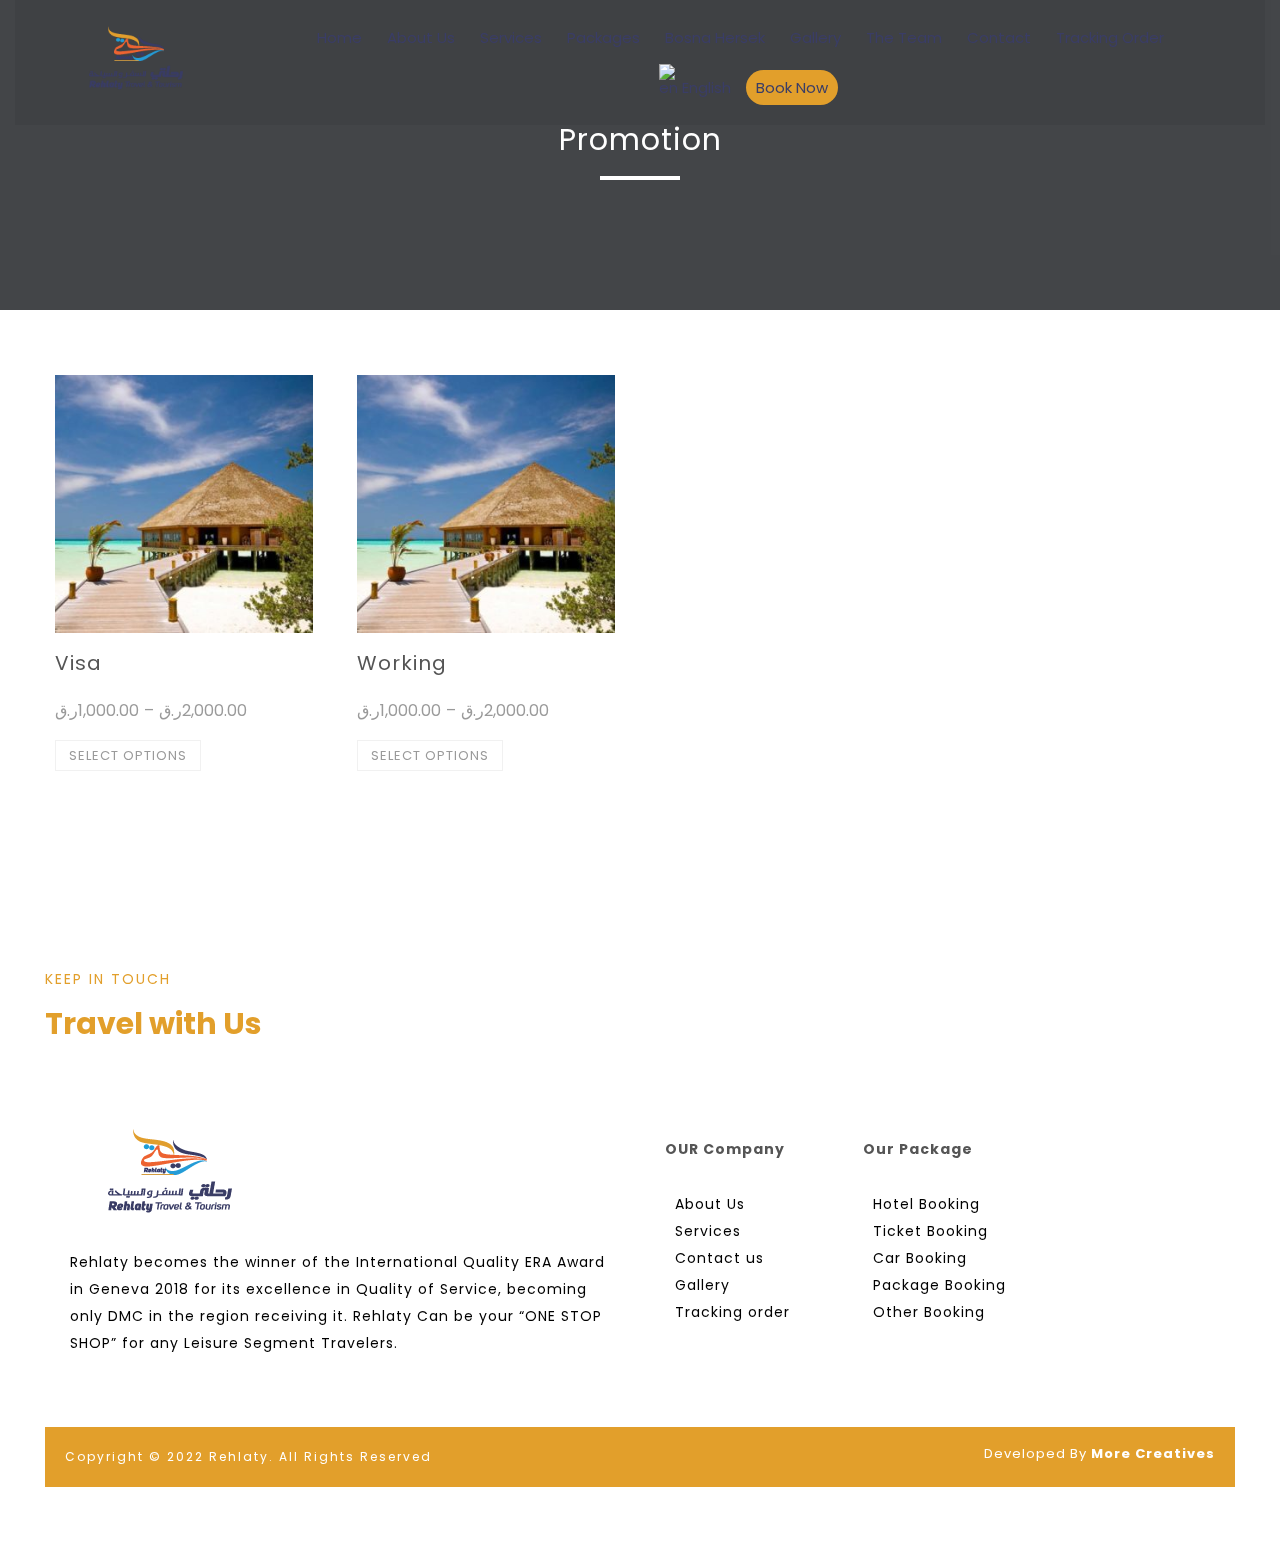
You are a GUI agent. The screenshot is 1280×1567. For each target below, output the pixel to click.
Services (511, 37)
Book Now (792, 87)
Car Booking (920, 1258)
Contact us (719, 1258)
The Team (904, 37)
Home (339, 37)
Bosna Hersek (715, 37)
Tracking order (732, 1312)
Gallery (815, 37)
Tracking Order (1110, 37)
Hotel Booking (926, 1204)
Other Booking (929, 1312)
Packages (603, 37)
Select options (128, 755)
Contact (999, 37)
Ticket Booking (930, 1231)
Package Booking (939, 1285)
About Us (421, 37)
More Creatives (1153, 1453)
